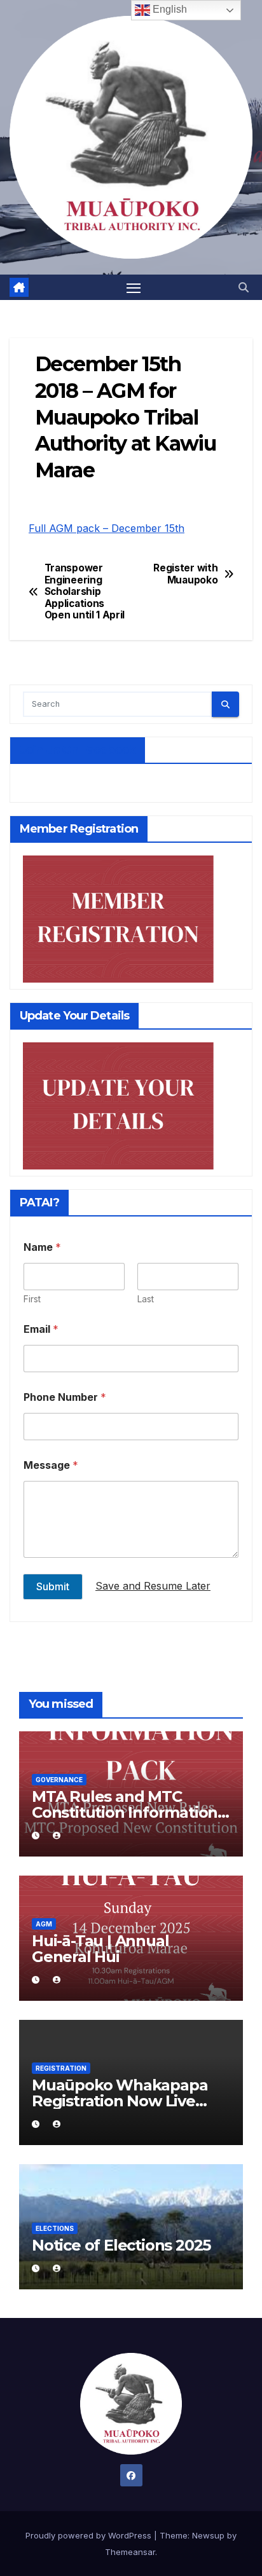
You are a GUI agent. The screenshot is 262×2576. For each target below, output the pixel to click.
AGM (44, 1924)
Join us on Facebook (78, 750)
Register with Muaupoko (185, 574)
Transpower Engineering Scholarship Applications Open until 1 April (85, 592)
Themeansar (130, 2552)
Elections (55, 2228)
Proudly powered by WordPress (90, 2535)
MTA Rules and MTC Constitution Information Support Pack (125, 1812)
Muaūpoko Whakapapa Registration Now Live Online (120, 2101)
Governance (59, 1780)
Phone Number (65, 1397)
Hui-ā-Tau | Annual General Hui (100, 1949)
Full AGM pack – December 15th (107, 528)
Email (41, 1329)
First (32, 1299)
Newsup (208, 2535)
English (169, 9)
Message (51, 1465)
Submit (53, 1586)
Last (146, 1299)
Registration (61, 2068)
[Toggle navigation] (134, 287)
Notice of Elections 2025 (121, 2245)
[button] (244, 287)
